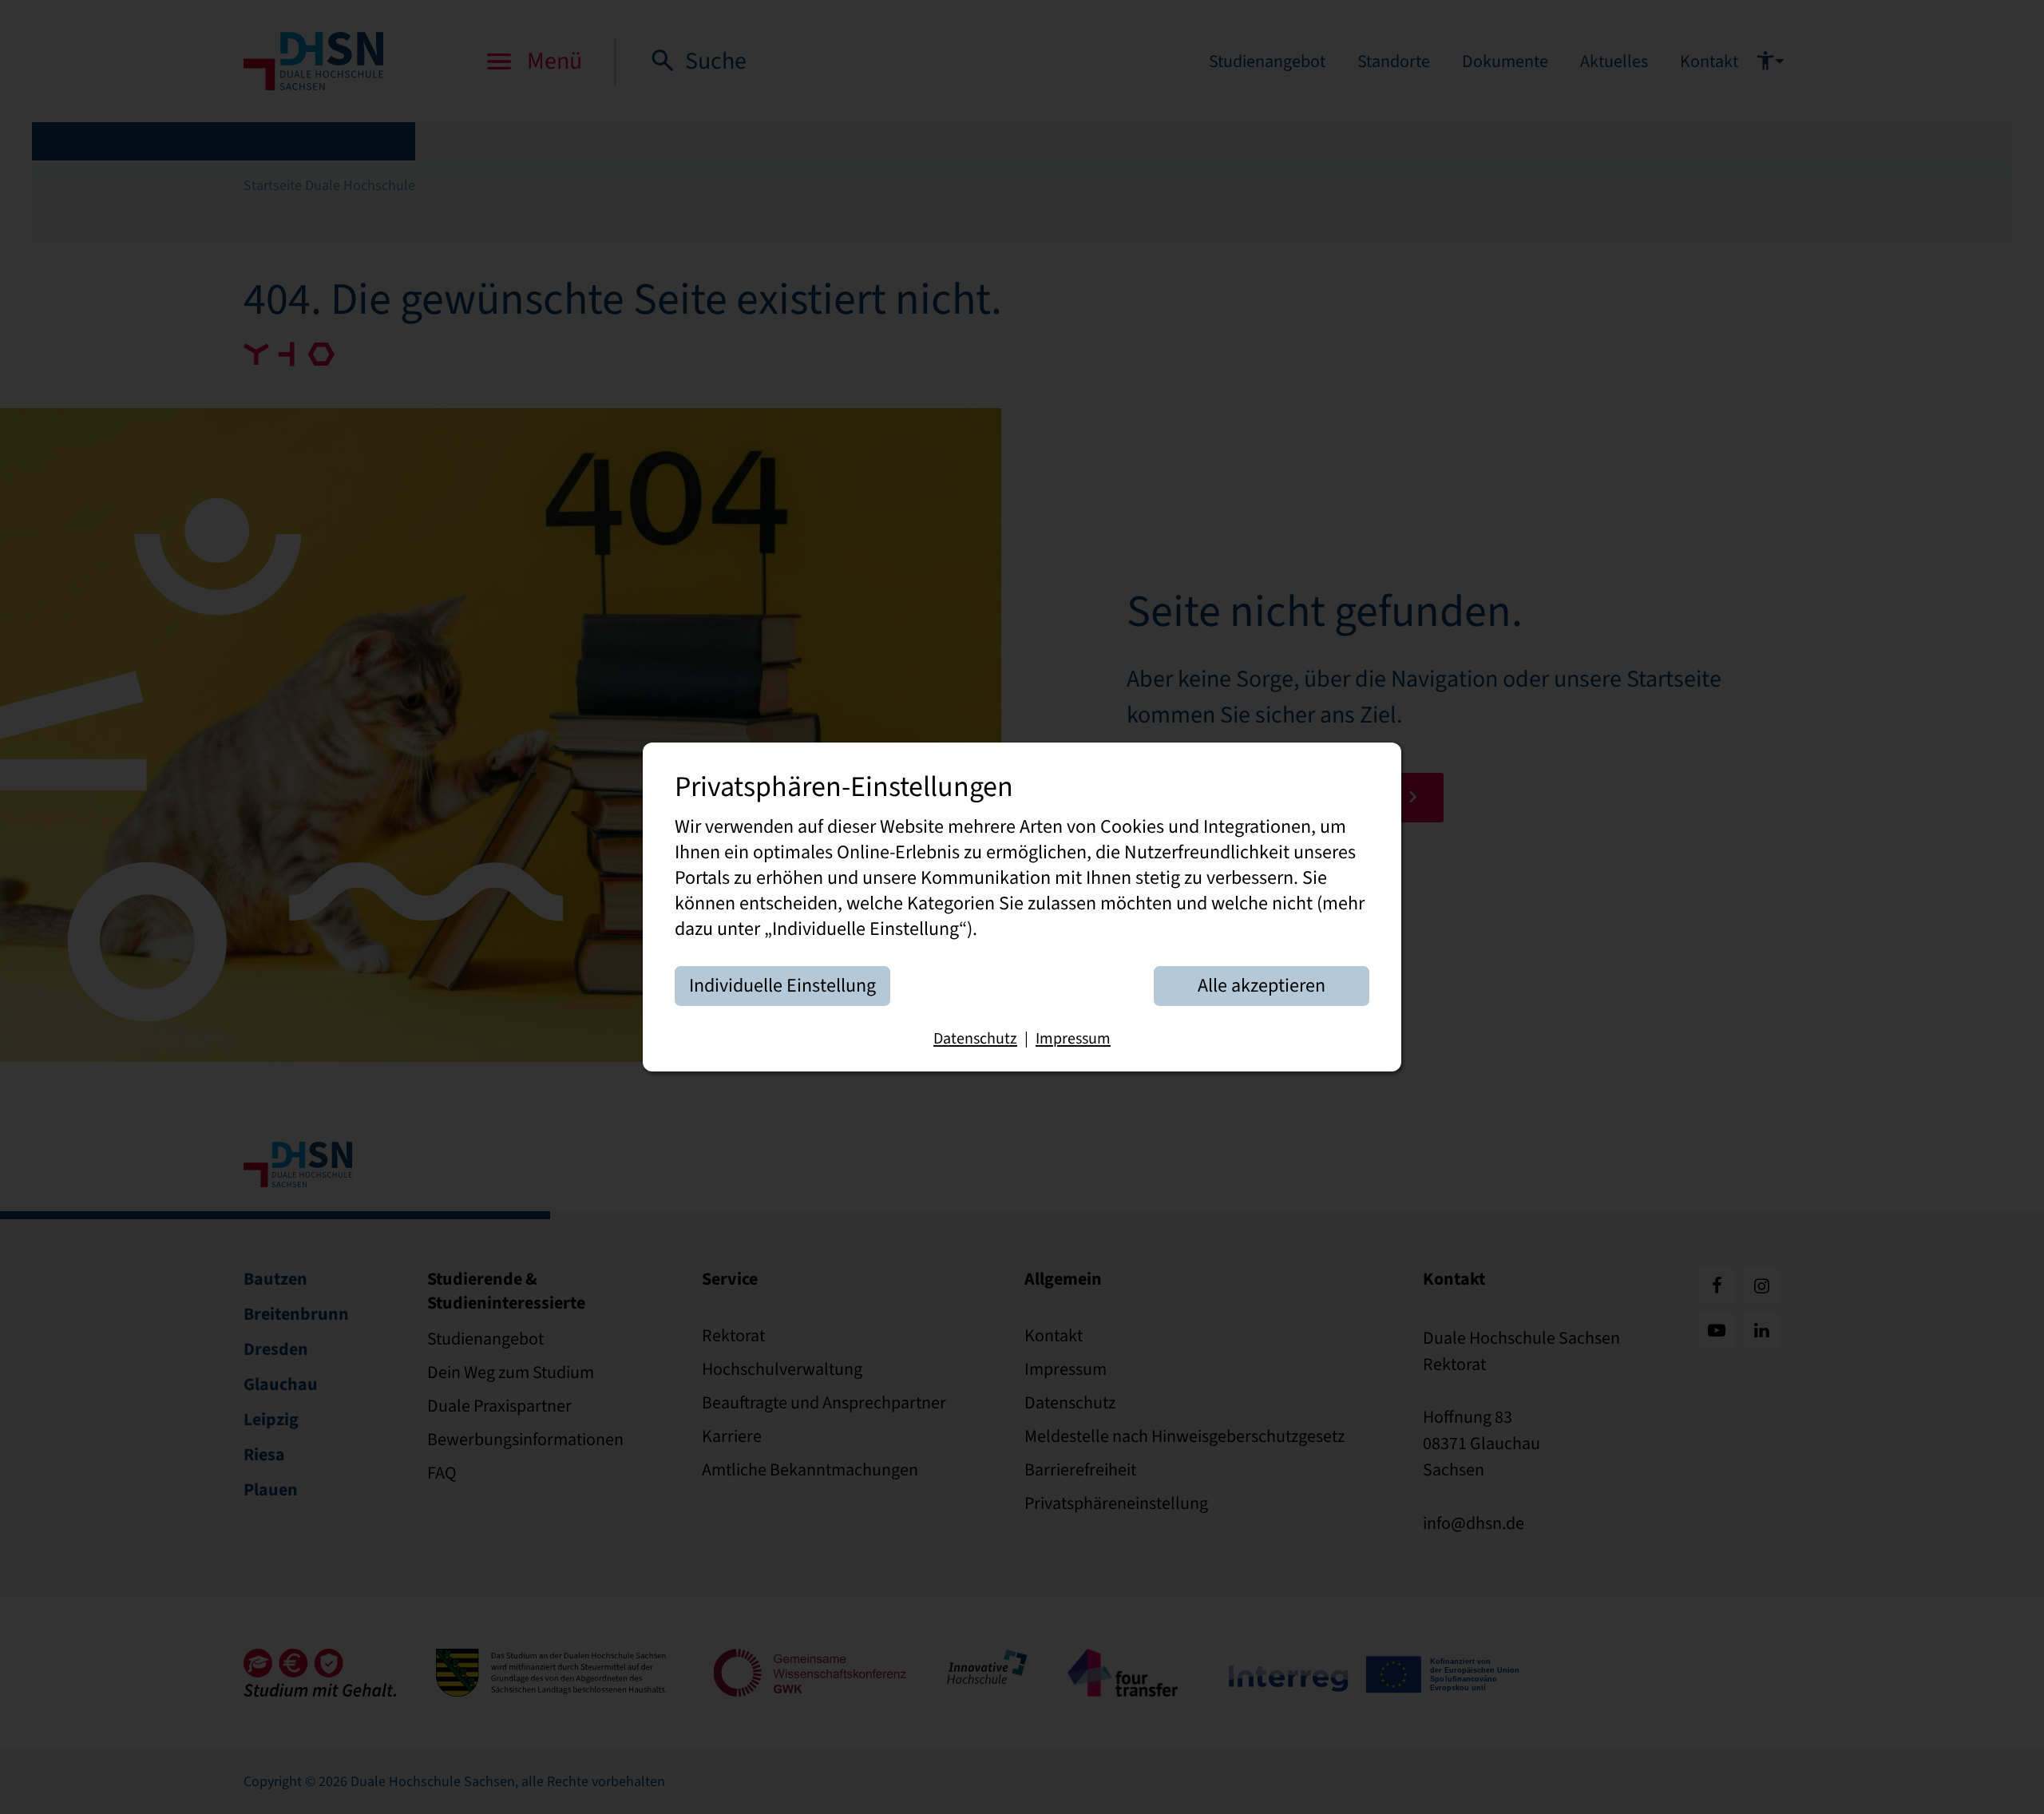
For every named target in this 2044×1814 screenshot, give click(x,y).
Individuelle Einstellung (782, 985)
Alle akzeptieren (1262, 985)
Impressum (1073, 1038)
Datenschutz (975, 1038)
